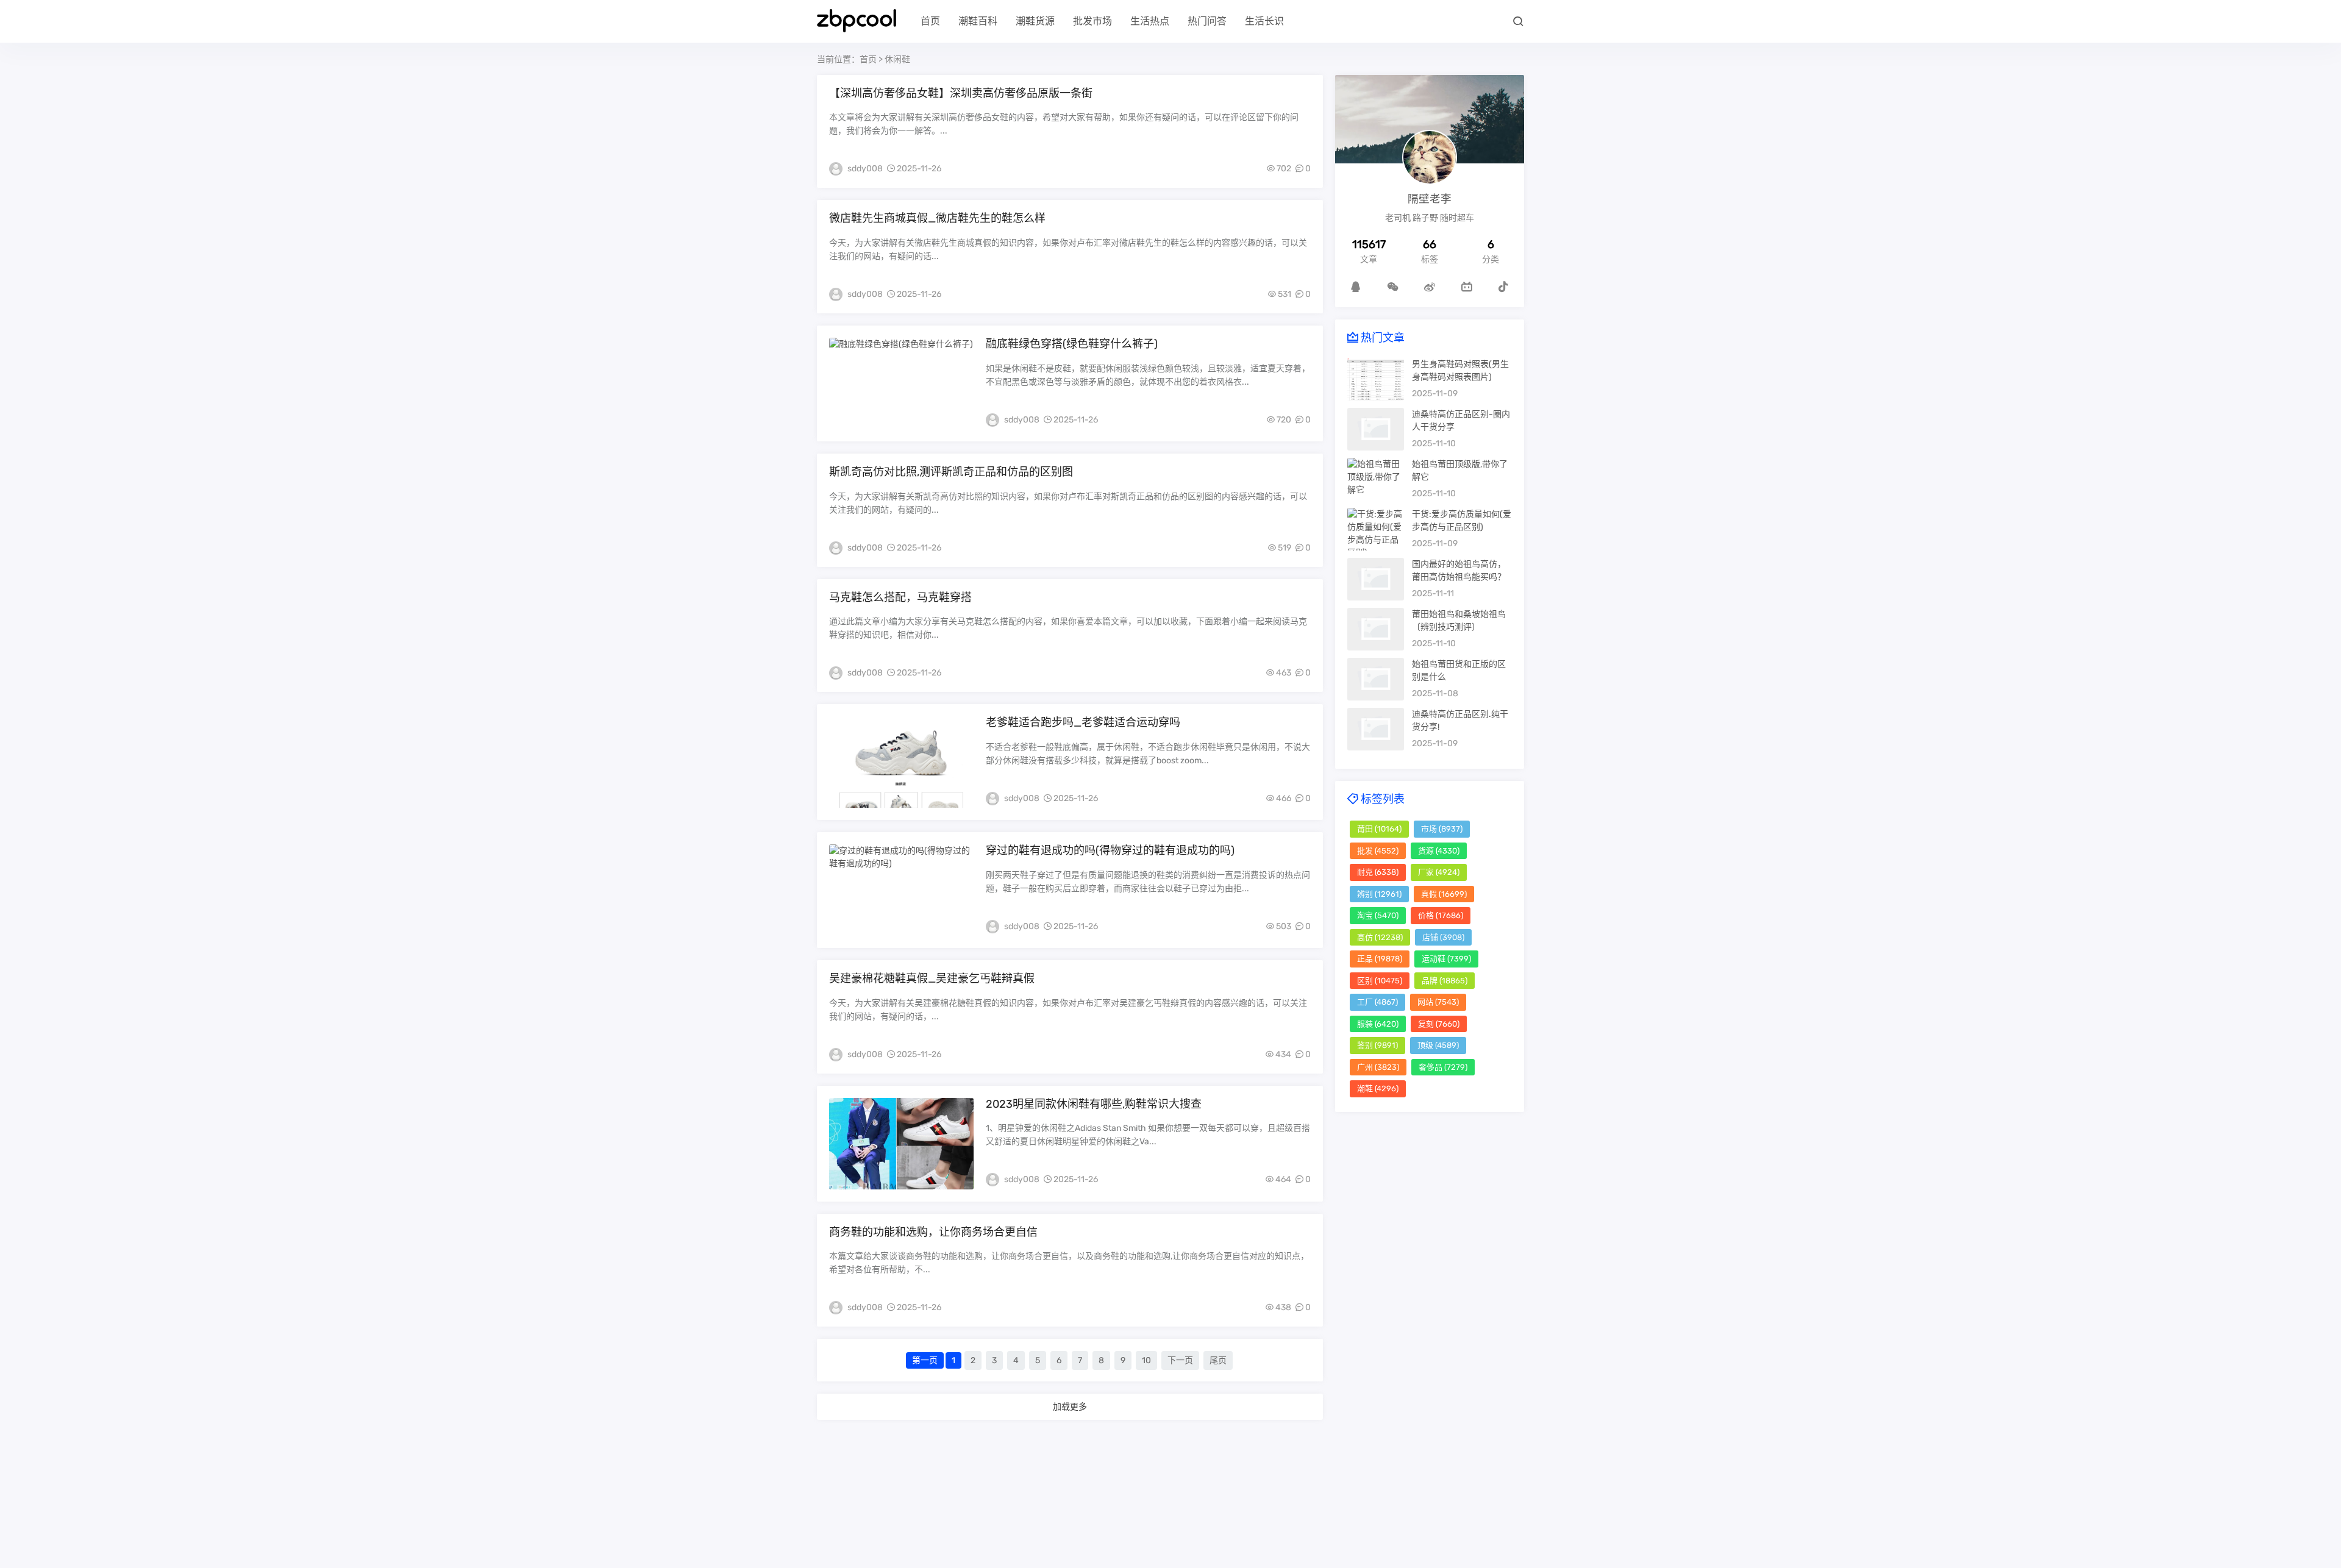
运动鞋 (1446, 959)
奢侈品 (1443, 1067)
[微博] (1430, 287)
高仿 (1380, 937)
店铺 (1443, 937)
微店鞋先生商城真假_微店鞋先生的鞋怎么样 (937, 218)
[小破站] (1467, 287)
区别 (1380, 981)
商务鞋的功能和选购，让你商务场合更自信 (933, 1232)
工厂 (1377, 1002)
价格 (1441, 915)
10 (1146, 1360)
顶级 (1438, 1045)
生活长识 (1264, 21)
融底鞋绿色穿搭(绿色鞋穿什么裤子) (1072, 344)
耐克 (1378, 872)
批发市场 (1092, 21)
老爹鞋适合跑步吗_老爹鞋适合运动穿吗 (1083, 722)
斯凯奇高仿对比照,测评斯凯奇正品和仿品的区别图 (951, 472)
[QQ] (1356, 287)
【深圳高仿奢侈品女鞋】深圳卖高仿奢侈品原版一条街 (961, 93)
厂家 (1439, 872)
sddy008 (865, 169)
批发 (1378, 851)
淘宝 (1378, 915)
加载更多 (1070, 1406)
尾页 (1218, 1360)
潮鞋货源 (1035, 21)
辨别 (1379, 894)
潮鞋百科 (978, 21)
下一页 (1180, 1360)
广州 (1378, 1067)
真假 (1444, 894)
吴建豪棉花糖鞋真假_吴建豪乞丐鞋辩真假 (932, 978)
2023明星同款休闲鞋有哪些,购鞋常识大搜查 (1094, 1104)
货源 (1439, 851)
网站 (1438, 1002)
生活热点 (1150, 21)
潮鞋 (1378, 1089)
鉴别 (1377, 1045)
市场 (1442, 829)
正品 (1380, 959)
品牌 (1445, 981)
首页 (930, 21)
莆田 (1379, 829)
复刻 (1439, 1024)
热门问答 (1207, 21)
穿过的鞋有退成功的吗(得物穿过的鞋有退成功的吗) (1110, 850)
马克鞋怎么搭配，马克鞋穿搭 (900, 597)
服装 (1378, 1024)
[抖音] (1503, 287)
